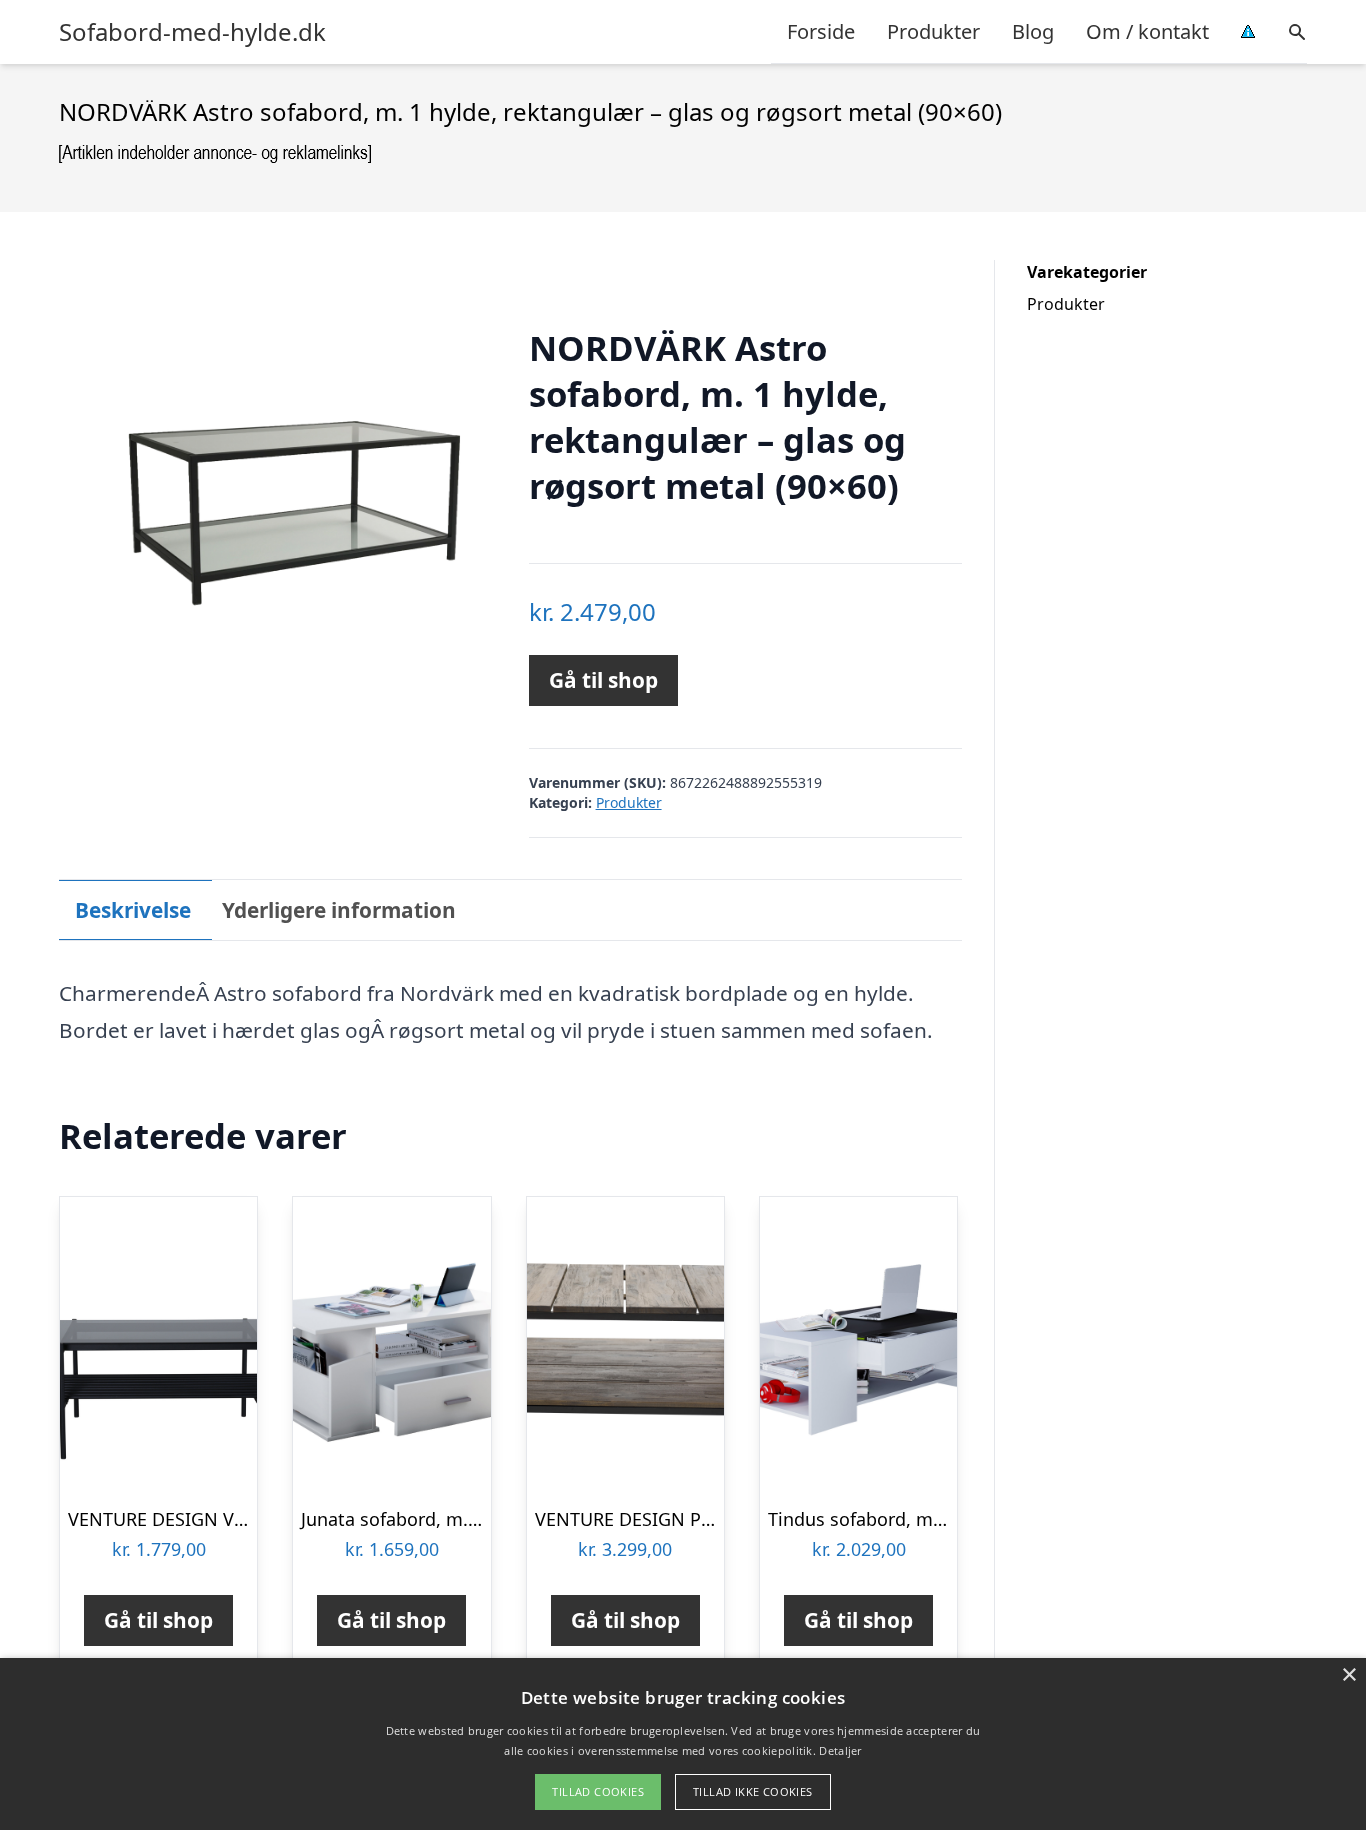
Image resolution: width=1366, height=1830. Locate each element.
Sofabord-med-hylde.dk (192, 32)
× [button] (1348, 1675)
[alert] (683, 1744)
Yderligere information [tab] (339, 910)
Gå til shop (603, 680)
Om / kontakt (1147, 31)
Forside (821, 31)
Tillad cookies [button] (598, 1791)
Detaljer (840, 1750)
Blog (1033, 31)
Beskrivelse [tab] (133, 910)
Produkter (933, 31)
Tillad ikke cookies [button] (753, 1791)
